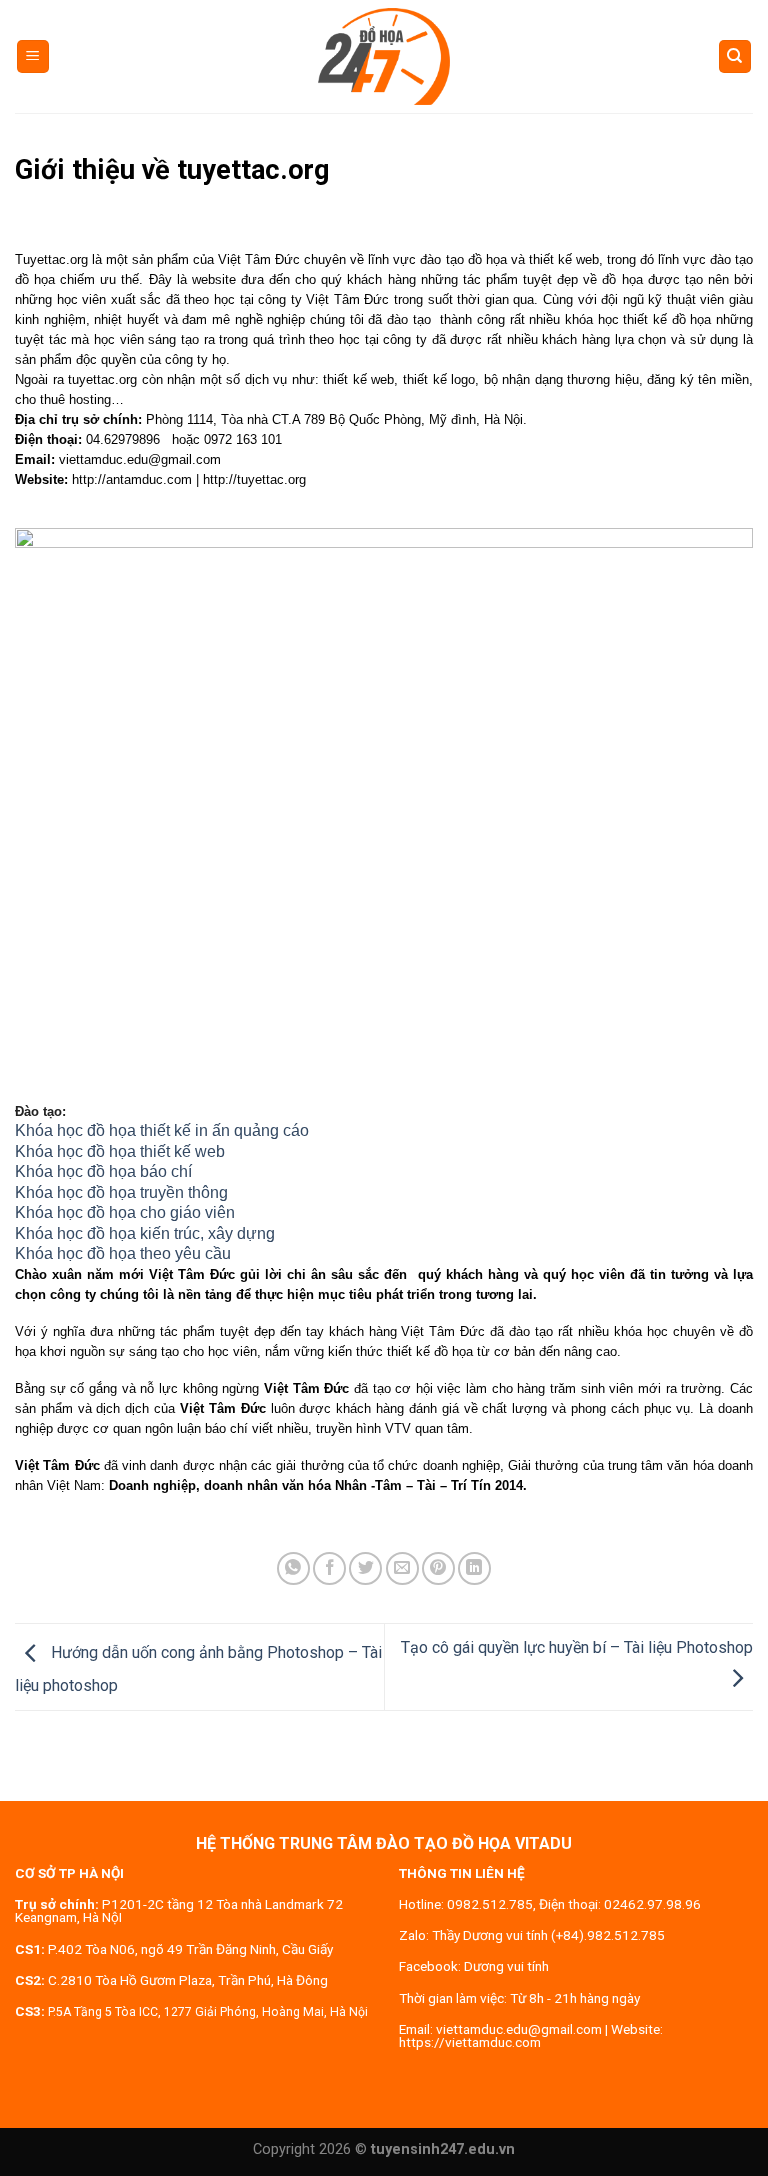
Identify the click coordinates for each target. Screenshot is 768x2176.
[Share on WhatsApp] (293, 1568)
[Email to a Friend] (402, 1568)
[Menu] (33, 56)
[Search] (735, 56)
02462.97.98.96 (652, 1904)
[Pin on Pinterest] (438, 1568)
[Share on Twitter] (365, 1568)
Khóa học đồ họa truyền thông (121, 1192)
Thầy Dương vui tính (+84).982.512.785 (548, 1935)
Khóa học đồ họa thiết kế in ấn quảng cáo (162, 1130)
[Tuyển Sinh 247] (384, 56)
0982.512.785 (490, 1904)
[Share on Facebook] (329, 1568)
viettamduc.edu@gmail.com (519, 2029)
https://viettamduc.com (470, 2042)
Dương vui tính (506, 1966)
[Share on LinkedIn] (474, 1568)
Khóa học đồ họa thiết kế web (120, 1151)
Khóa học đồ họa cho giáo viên (125, 1212)
